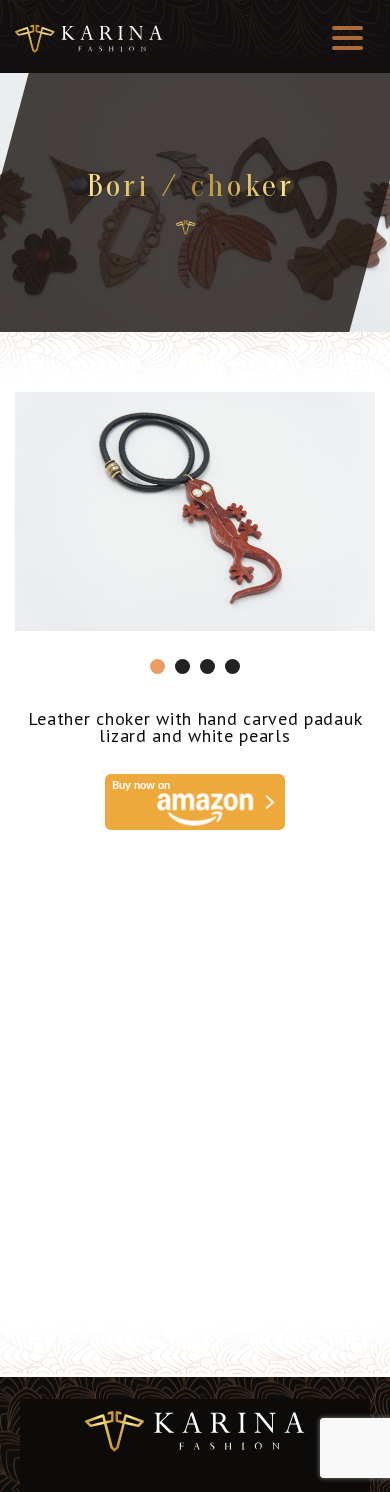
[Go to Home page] (185, 227)
